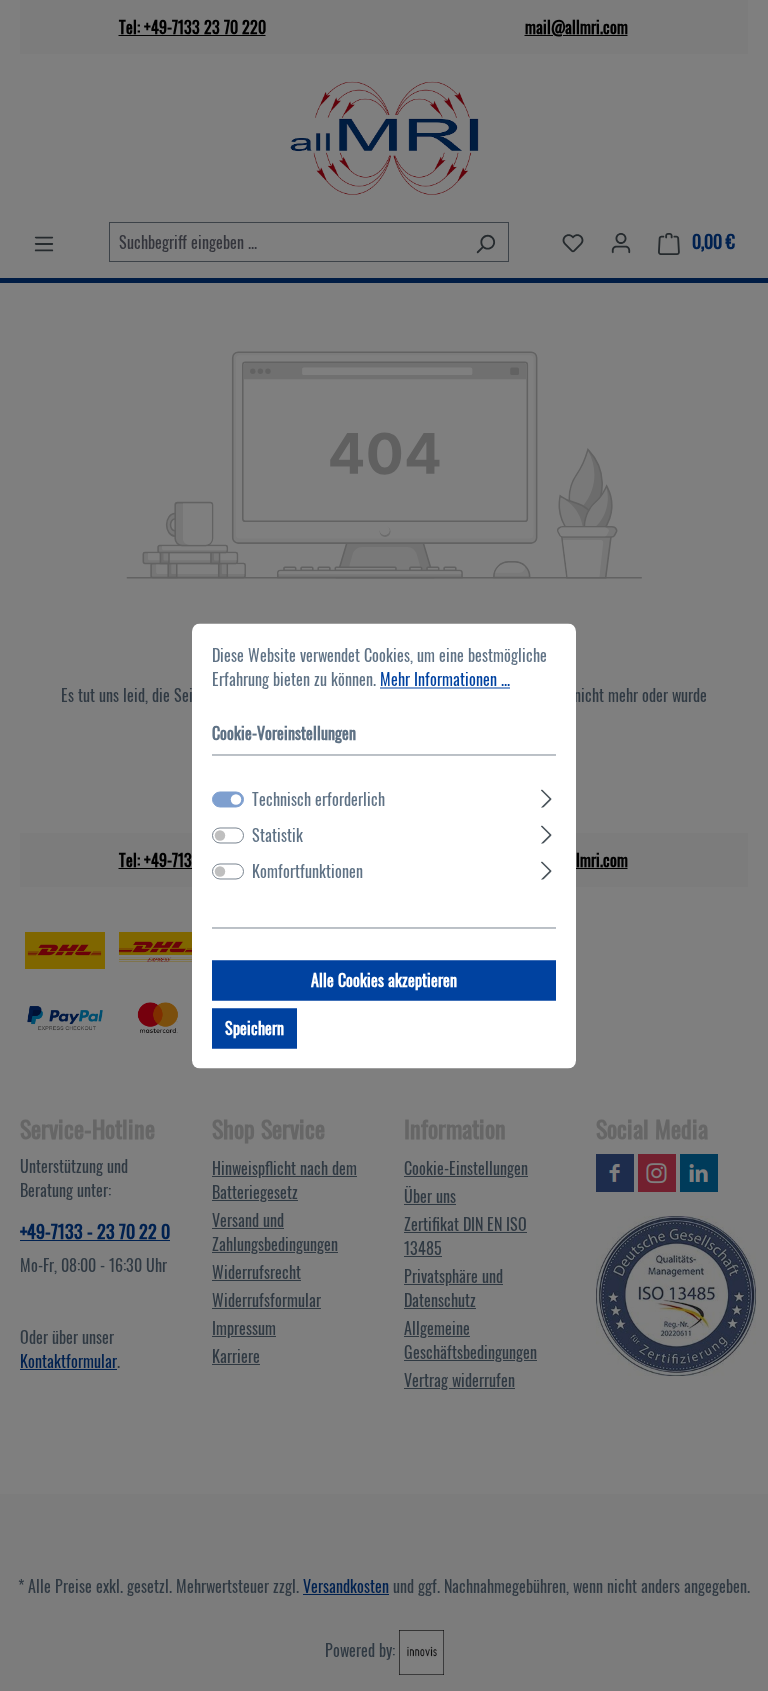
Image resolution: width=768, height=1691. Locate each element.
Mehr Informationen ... (445, 679)
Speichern (254, 1028)
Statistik (277, 835)
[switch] (228, 835)
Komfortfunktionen (307, 871)
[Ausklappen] (546, 795)
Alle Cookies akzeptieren (384, 980)
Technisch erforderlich (318, 799)
